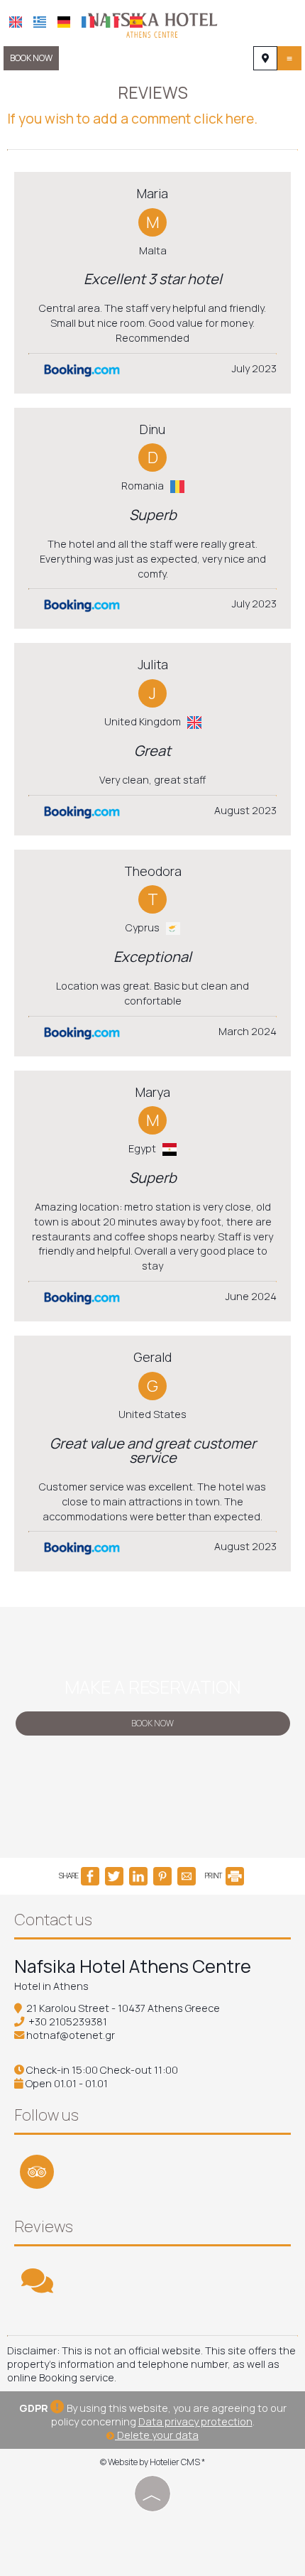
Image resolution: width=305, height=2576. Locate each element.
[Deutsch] (64, 22)
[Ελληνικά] (40, 22)
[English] (16, 22)
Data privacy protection (195, 2421)
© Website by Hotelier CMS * (152, 2462)
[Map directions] (265, 58)
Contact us (53, 1920)
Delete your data (157, 2435)
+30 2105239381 (68, 2022)
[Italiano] (112, 22)
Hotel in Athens (51, 1986)
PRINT (214, 1876)
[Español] (136, 22)
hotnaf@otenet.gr (71, 2035)
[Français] (88, 22)
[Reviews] (37, 2287)
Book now (31, 58)
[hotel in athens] (152, 23)
